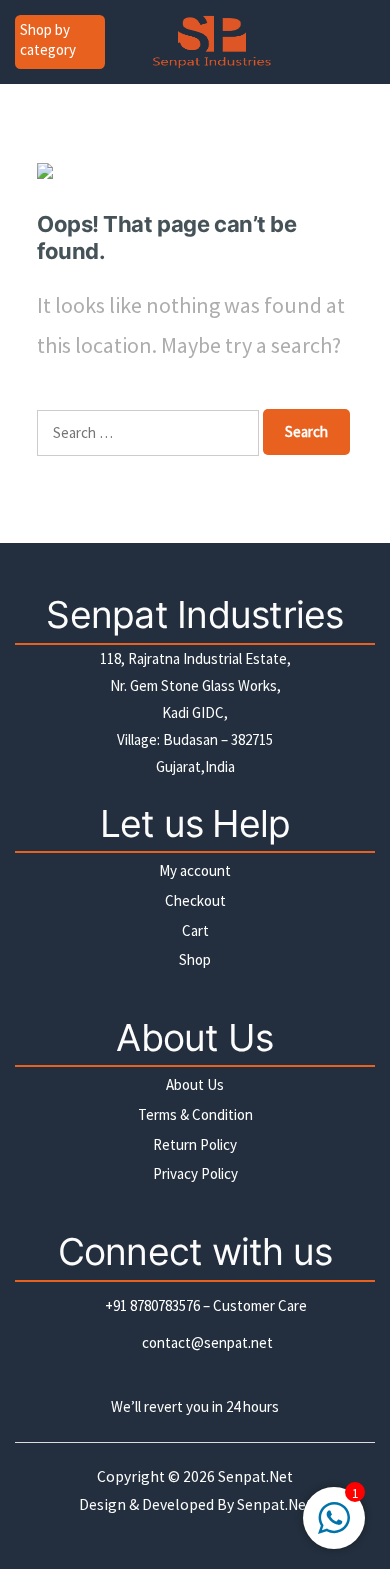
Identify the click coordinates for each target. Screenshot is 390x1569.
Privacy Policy (195, 1173)
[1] (334, 1526)
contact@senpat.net (207, 1342)
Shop (195, 959)
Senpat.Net (274, 1504)
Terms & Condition (195, 1114)
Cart (195, 930)
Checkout (195, 900)
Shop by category (48, 39)
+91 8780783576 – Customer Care (206, 1305)
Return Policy (195, 1144)
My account (195, 870)
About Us (195, 1084)
